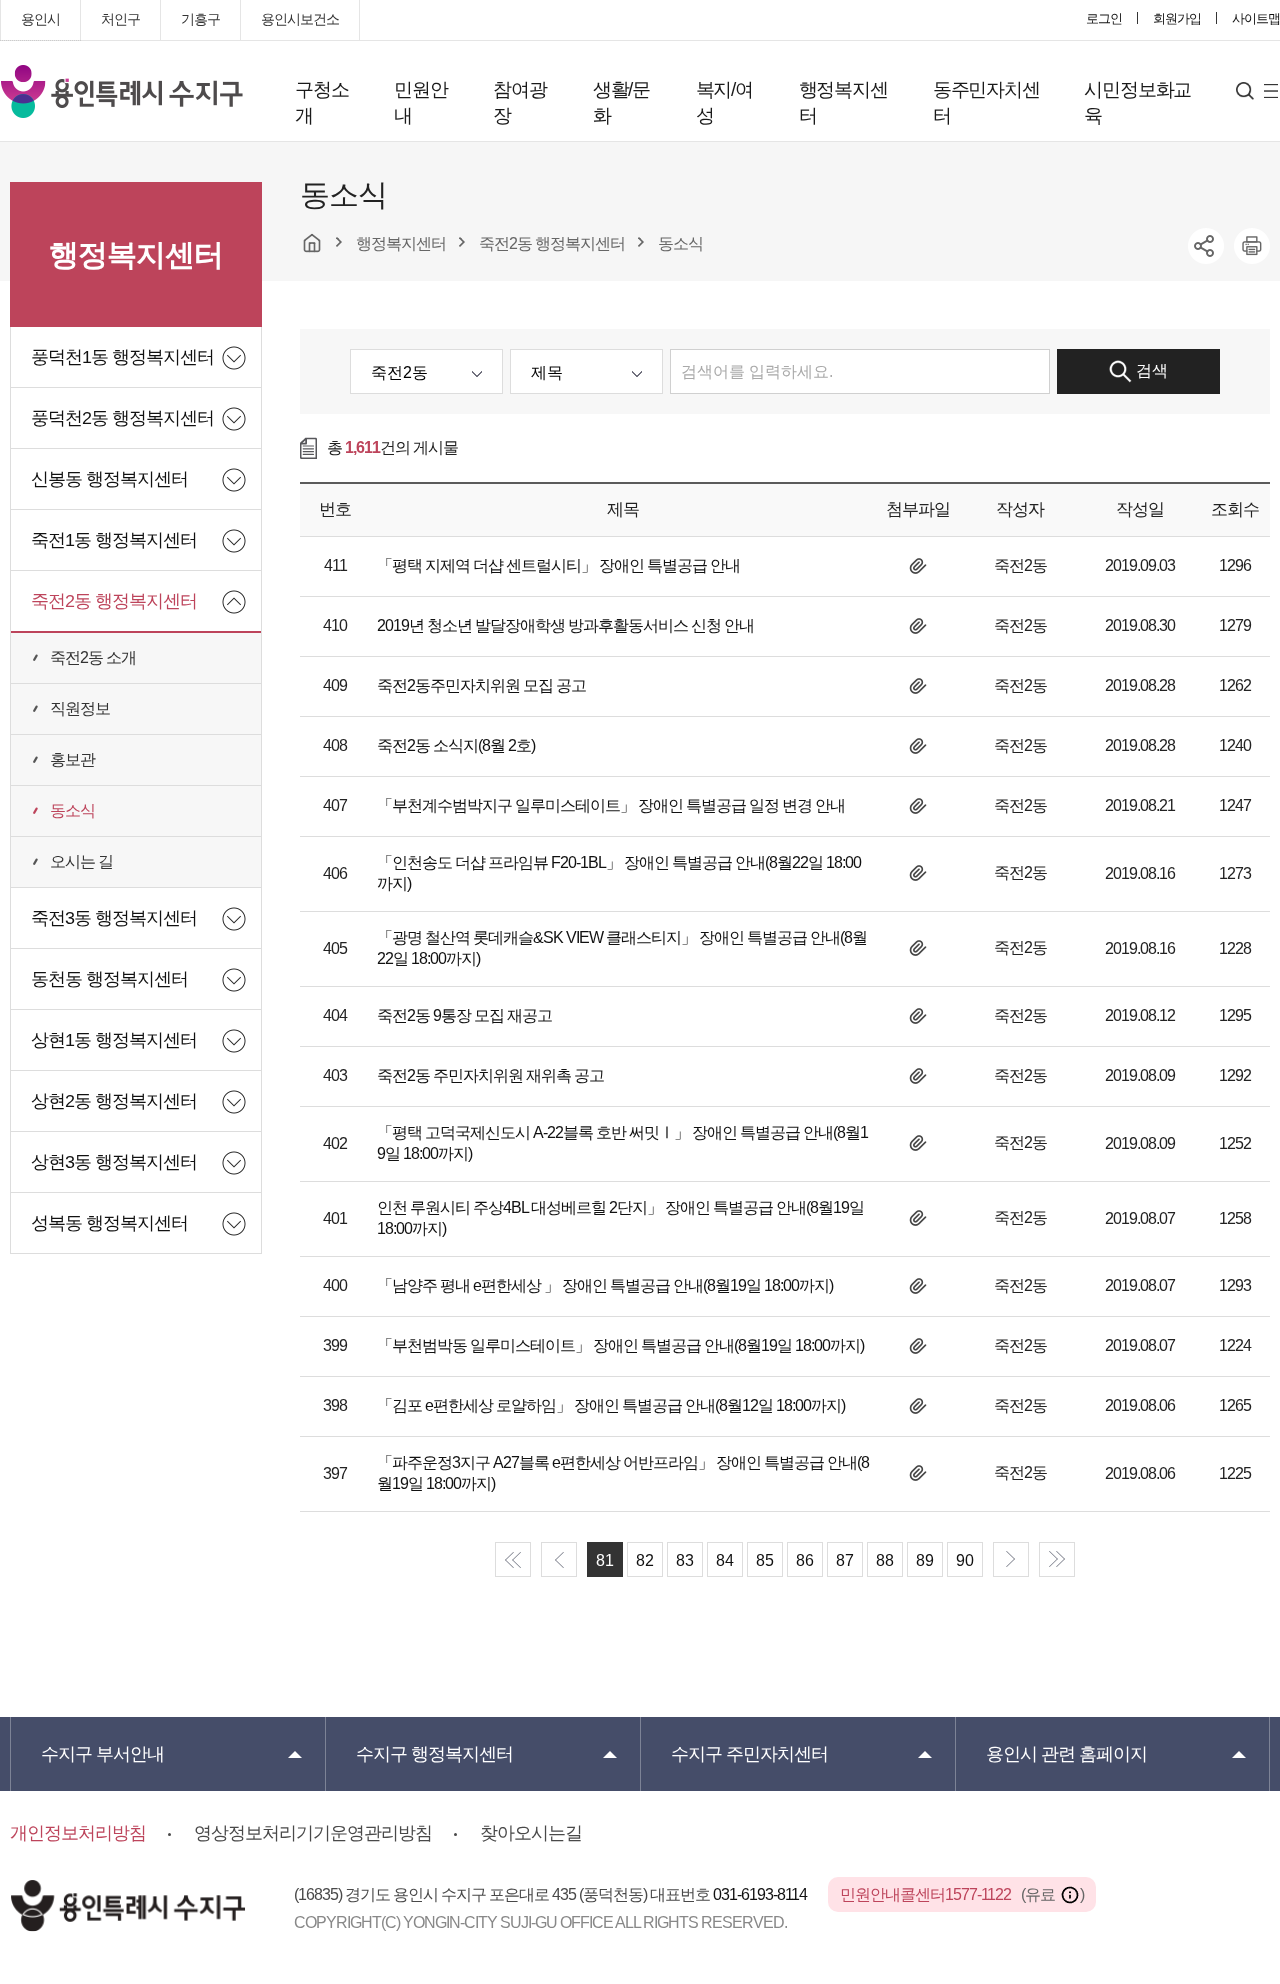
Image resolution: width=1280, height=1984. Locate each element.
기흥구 (200, 19)
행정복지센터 (843, 102)
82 (645, 1560)
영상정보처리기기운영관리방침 (313, 1833)
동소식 (72, 810)
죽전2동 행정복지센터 (114, 601)
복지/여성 (724, 102)
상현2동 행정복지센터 (114, 1101)
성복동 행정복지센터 (109, 1223)
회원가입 (1177, 18)
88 (885, 1560)
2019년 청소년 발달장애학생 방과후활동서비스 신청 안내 (565, 625)
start (513, 1559)
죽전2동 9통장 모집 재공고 (464, 1015)
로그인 (1104, 18)
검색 (1152, 370)
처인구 (120, 19)
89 (925, 1560)
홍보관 (72, 759)
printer (1252, 246)
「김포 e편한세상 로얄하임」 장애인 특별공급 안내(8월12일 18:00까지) (611, 1405)
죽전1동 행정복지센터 (114, 540)
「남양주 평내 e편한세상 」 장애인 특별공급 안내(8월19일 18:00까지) (605, 1285)
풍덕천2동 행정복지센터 (122, 418)
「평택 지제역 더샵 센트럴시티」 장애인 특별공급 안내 (558, 565)
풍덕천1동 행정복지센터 (122, 357)
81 (605, 1560)
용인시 (40, 19)
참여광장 (519, 102)
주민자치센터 (749, 1754)
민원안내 (420, 102)
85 (765, 1560)
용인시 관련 (1066, 1754)
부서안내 (102, 1754)
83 (685, 1560)
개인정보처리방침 (78, 1833)
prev (559, 1559)
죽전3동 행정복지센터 (114, 918)
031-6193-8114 (761, 1894)
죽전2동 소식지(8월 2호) (456, 745)
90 (965, 1560)
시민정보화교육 (1137, 102)
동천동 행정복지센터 (109, 979)
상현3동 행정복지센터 (114, 1162)
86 (805, 1560)
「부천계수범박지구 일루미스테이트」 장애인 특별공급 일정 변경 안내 (611, 805)
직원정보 (80, 708)
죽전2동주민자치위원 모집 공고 (481, 685)
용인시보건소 (300, 19)
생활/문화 (621, 102)
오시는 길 (81, 861)
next (1011, 1559)
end (1057, 1559)
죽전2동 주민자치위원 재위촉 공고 (490, 1075)
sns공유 (1206, 246)
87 (845, 1560)
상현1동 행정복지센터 (114, 1040)
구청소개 (321, 102)
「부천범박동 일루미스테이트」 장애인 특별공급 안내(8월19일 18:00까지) (620, 1345)
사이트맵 (1256, 18)
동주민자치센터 (986, 102)
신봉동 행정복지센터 (109, 479)
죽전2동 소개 (93, 657)
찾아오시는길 (531, 1833)
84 (725, 1560)
